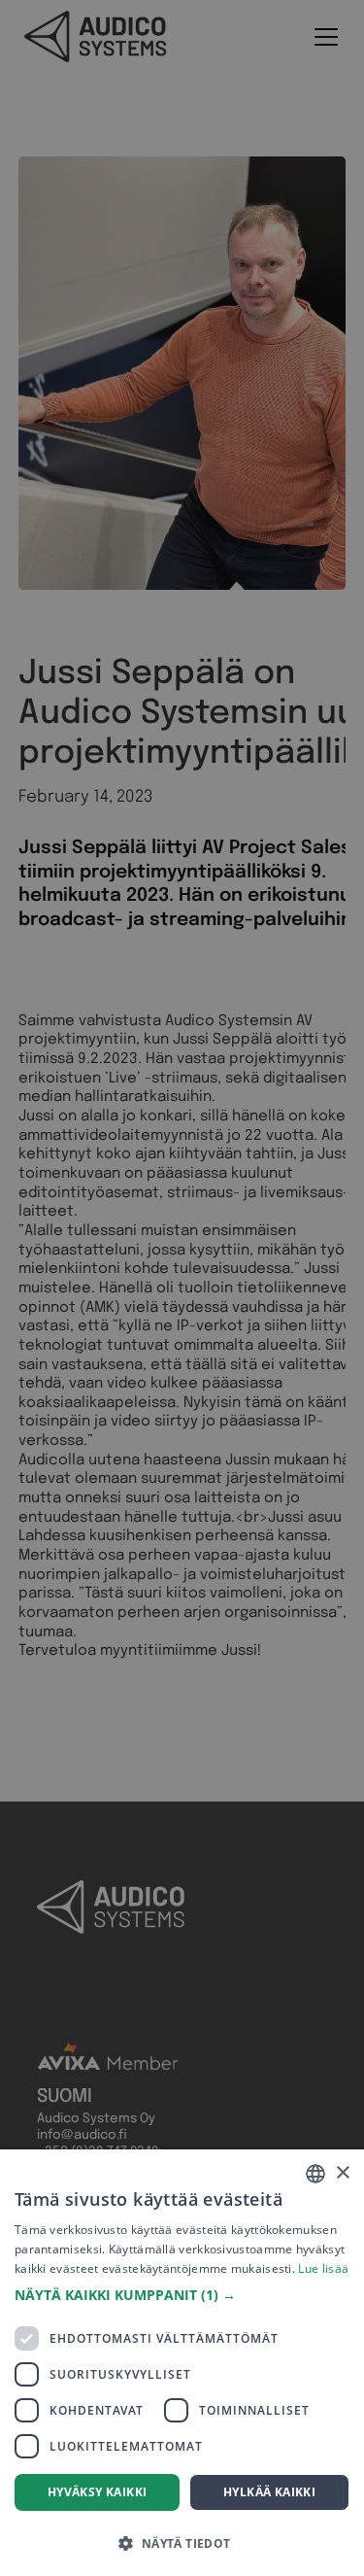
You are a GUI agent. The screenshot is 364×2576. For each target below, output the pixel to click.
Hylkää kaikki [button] (269, 2492)
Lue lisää (323, 2268)
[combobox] (315, 2174)
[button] (182, 2295)
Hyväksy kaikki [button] (98, 2492)
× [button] (342, 2173)
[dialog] (182, 2363)
